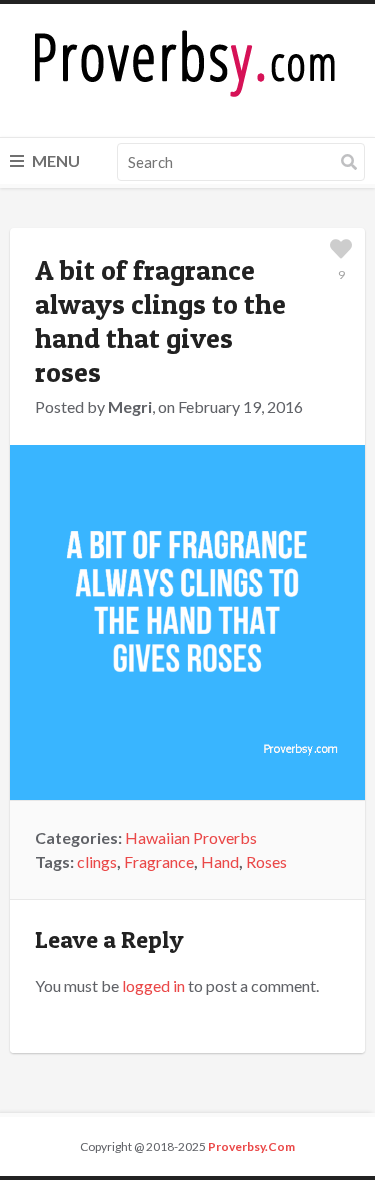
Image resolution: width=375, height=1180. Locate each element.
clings (97, 861)
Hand (220, 861)
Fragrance (159, 861)
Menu (54, 160)
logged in (153, 985)
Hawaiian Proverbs (191, 837)
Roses (266, 861)
